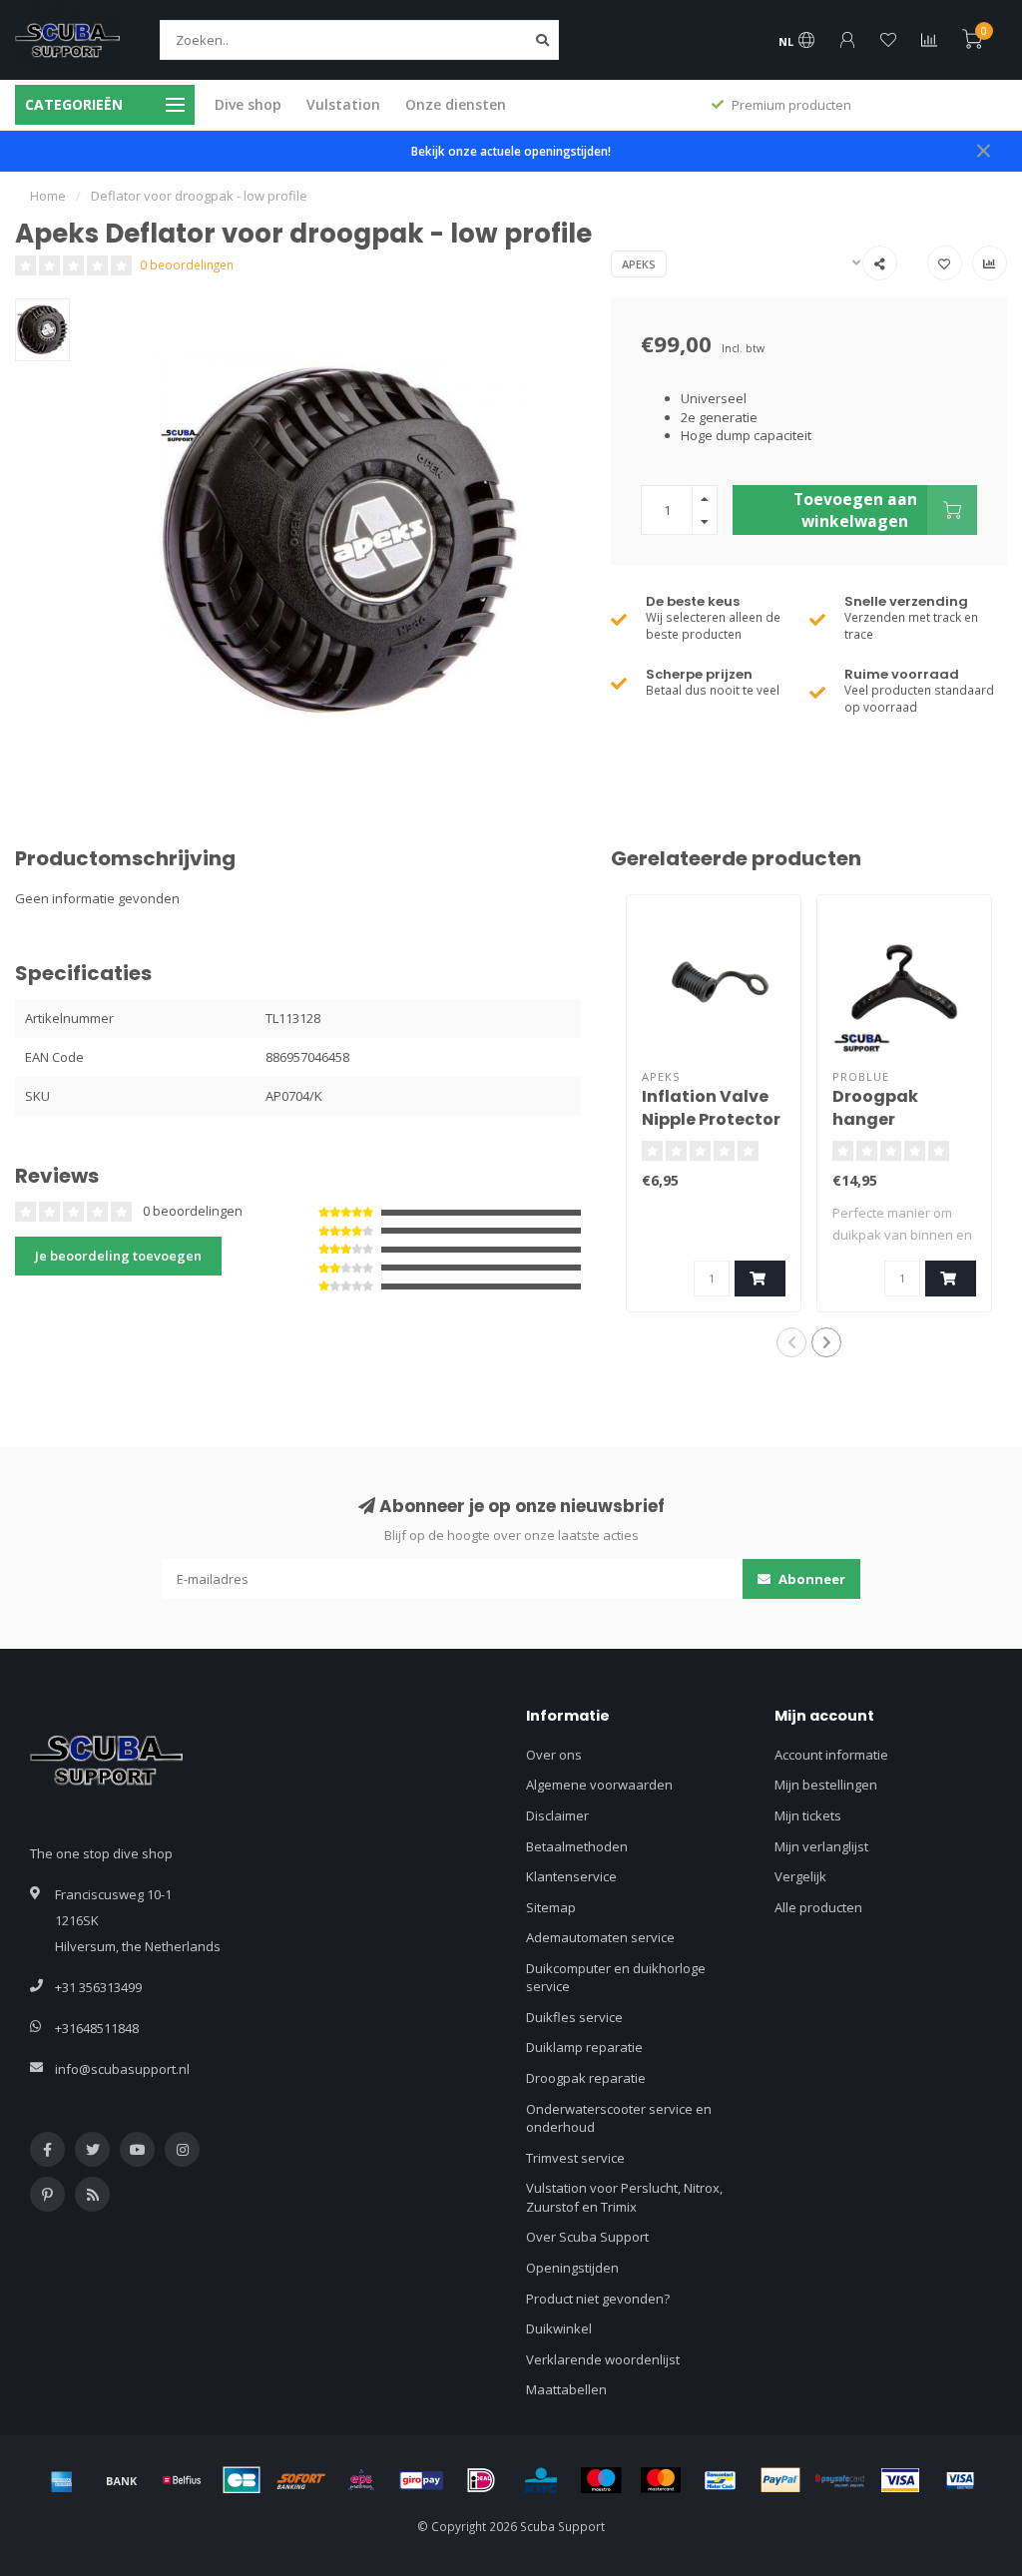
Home (48, 196)
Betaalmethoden (577, 1846)
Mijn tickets (808, 1815)
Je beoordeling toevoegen (118, 1256)
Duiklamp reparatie (584, 2047)
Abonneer (810, 1579)
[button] (791, 1342)
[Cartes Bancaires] (242, 2480)
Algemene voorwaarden (599, 1785)
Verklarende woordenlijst (603, 2359)
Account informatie (831, 1755)
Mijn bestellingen (826, 1785)
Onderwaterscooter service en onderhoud (619, 2118)
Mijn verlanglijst (821, 1846)
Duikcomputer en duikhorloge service (616, 1978)
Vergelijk (800, 1876)
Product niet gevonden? (598, 2299)
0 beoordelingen (187, 264)
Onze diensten (456, 104)
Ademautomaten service (600, 1937)
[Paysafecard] (840, 2480)
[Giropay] (421, 2480)
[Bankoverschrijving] (122, 2480)
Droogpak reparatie (586, 2078)
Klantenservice (571, 1876)
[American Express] (62, 2480)
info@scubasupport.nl (122, 2069)
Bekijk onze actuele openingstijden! (511, 151)
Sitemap (551, 1907)
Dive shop (248, 104)
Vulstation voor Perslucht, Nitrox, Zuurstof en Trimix (624, 2197)
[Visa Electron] (960, 2480)
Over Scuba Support (587, 2237)
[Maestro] (601, 2480)
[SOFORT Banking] (301, 2480)
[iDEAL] (481, 2480)
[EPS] (361, 2480)
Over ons (554, 1755)
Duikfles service (574, 2017)
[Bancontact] (721, 2480)
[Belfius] (182, 2480)
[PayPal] (780, 2480)
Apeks (639, 264)
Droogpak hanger (875, 1108)
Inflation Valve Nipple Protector (711, 1108)
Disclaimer (557, 1815)
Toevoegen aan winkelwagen (855, 510)
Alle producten (818, 1907)
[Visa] (900, 2480)
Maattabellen (566, 2389)
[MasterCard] (661, 2480)
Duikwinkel (559, 2328)
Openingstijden (572, 2268)
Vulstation (343, 104)
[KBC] (541, 2480)
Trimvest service (575, 2158)
